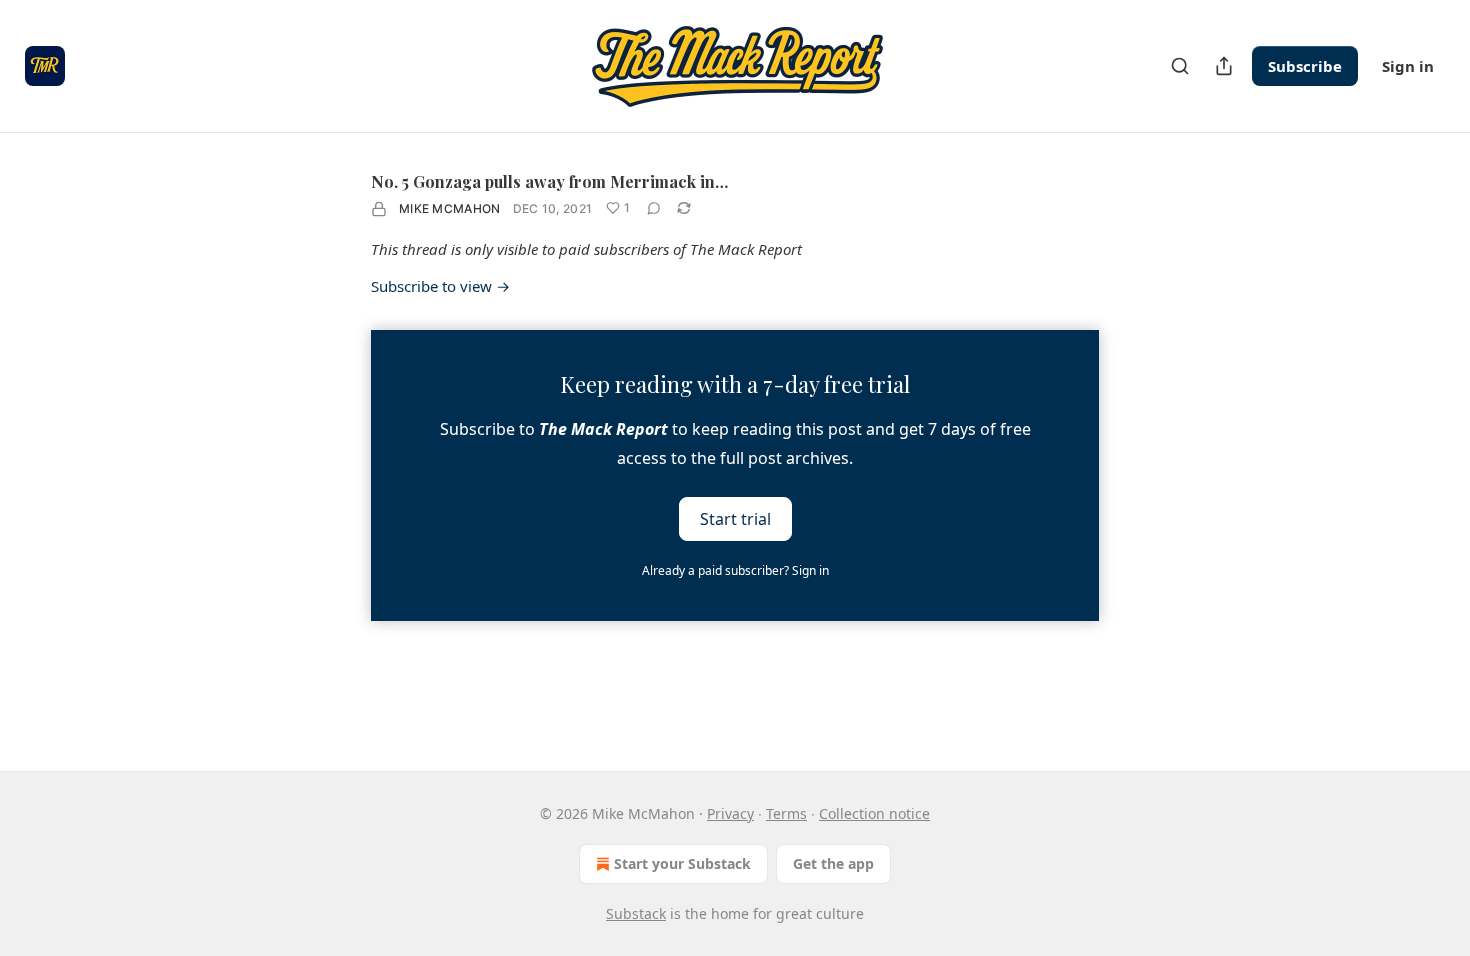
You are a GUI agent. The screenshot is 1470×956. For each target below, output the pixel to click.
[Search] (1180, 66)
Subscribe (1305, 66)
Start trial (735, 519)
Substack (636, 913)
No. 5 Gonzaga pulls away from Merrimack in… (549, 181)
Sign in (1408, 66)
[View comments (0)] (654, 208)
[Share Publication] (1224, 66)
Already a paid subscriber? (735, 570)
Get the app (833, 863)
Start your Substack (682, 863)
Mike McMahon (450, 208)
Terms (786, 813)
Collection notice (874, 813)
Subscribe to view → (440, 286)
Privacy (730, 813)
